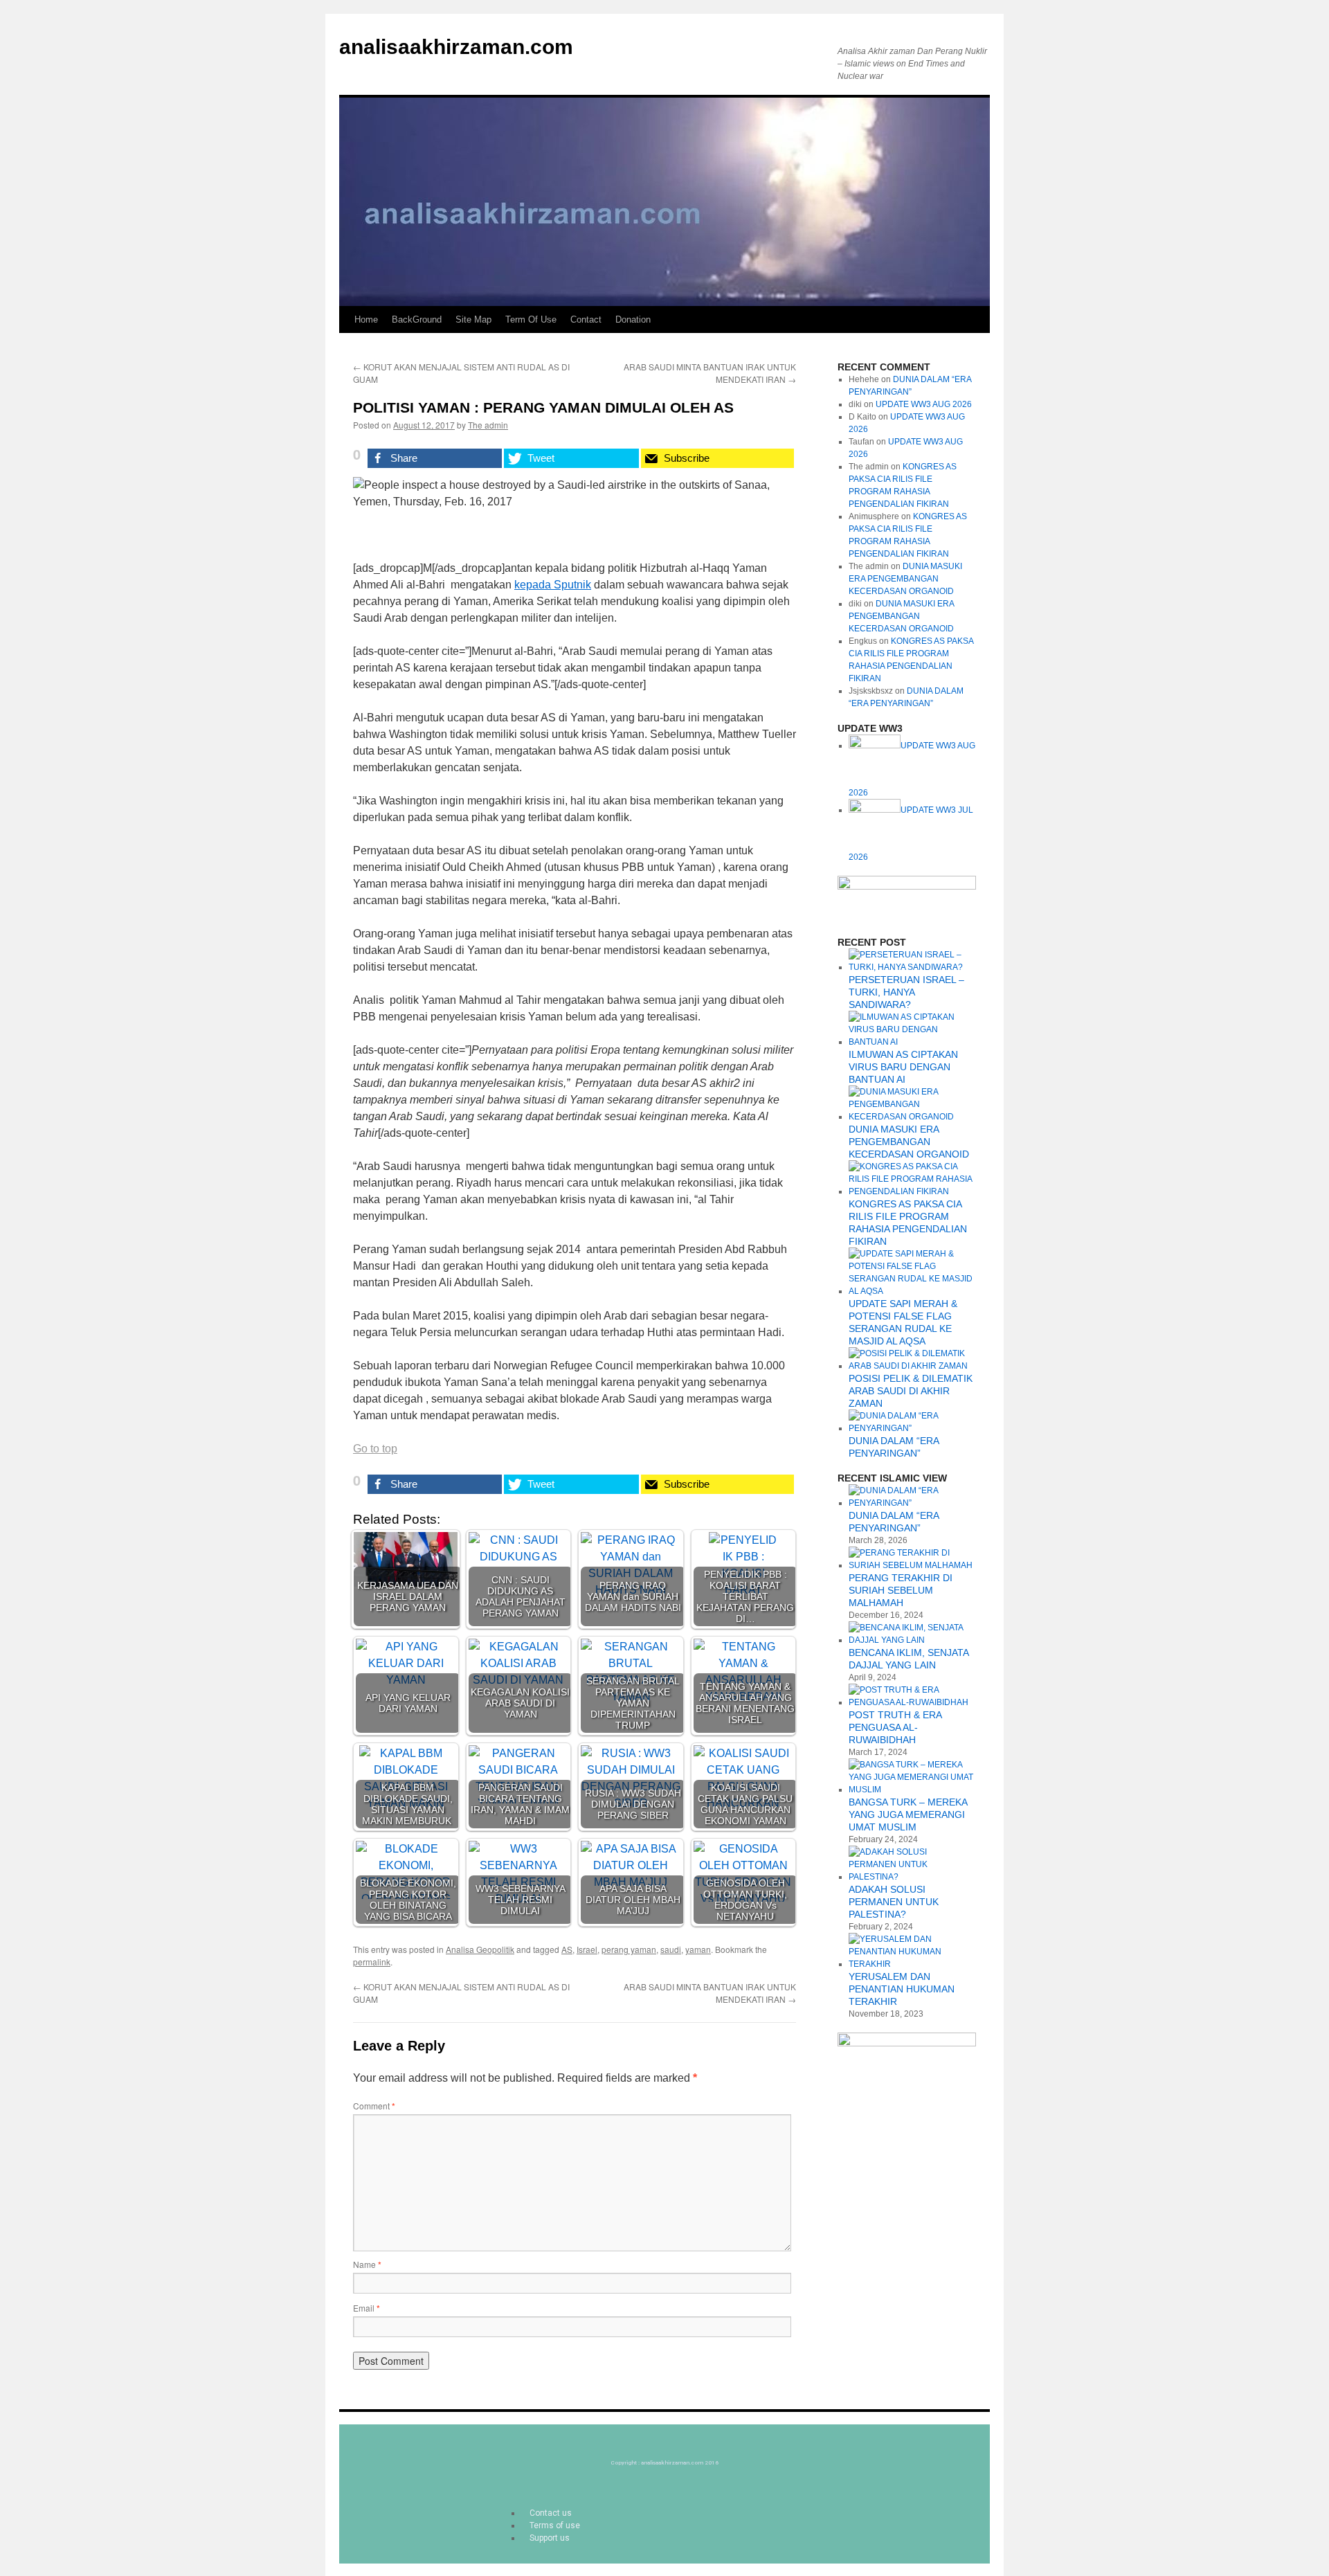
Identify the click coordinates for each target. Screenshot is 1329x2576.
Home (366, 319)
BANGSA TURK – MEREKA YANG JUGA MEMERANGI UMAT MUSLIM (908, 1814)
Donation (633, 319)
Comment (374, 2106)
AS (567, 1949)
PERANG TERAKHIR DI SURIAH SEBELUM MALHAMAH (901, 1590)
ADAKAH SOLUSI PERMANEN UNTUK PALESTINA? (894, 1902)
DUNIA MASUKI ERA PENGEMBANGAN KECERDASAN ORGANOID (905, 579)
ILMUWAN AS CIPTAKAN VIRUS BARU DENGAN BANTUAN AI (903, 1067)
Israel (587, 1949)
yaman (698, 1949)
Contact (586, 319)
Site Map (473, 319)
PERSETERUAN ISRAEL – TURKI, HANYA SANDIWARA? (906, 992)
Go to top (375, 1449)
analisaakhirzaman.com (456, 47)
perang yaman (629, 1949)
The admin (488, 425)
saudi (671, 1949)
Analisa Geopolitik (480, 1949)
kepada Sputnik (553, 585)
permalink (372, 1962)
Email (367, 2308)
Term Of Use (531, 319)
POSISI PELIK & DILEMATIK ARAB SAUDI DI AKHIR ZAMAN (911, 1391)
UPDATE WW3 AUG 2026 (924, 404)
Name (367, 2264)
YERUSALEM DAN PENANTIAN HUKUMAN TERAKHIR (902, 1989)
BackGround (417, 319)
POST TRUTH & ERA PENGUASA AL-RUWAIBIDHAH (895, 1727)
